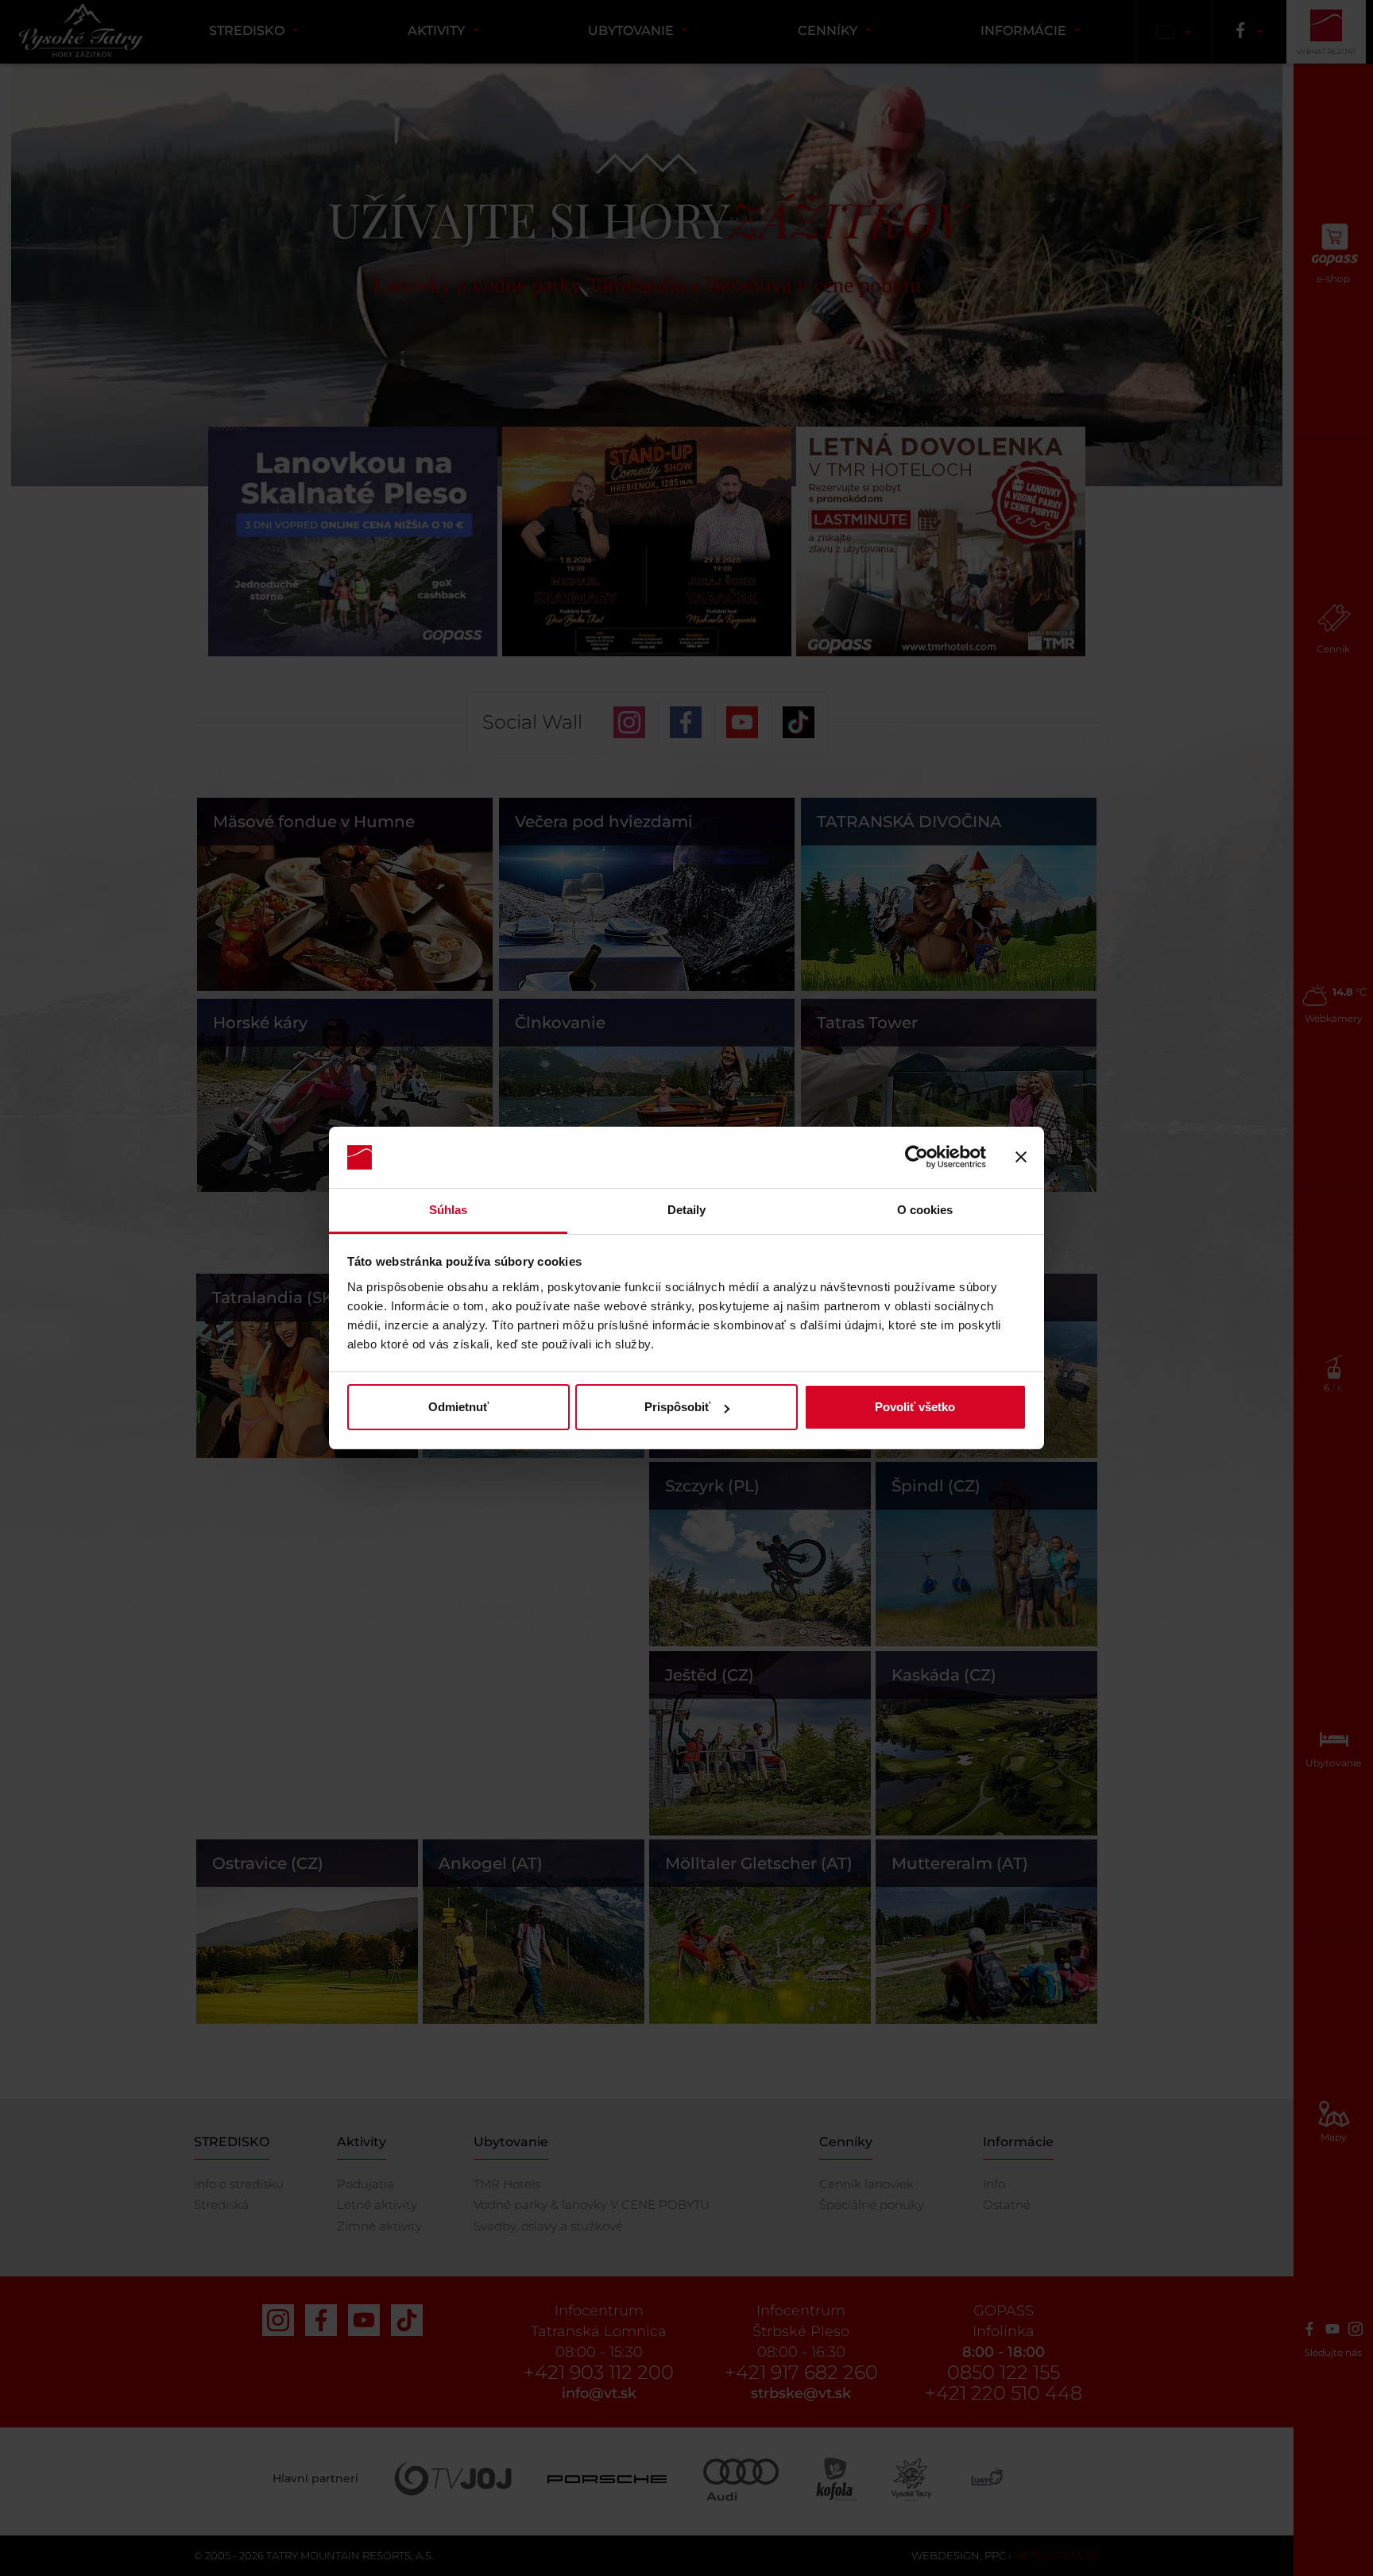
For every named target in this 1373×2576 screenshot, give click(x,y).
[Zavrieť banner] (1021, 1158)
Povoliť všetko (915, 1407)
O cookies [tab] (925, 1210)
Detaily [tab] (687, 1210)
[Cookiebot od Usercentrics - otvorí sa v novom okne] (917, 1158)
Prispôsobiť (677, 1407)
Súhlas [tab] (449, 1210)
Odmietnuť (458, 1407)
